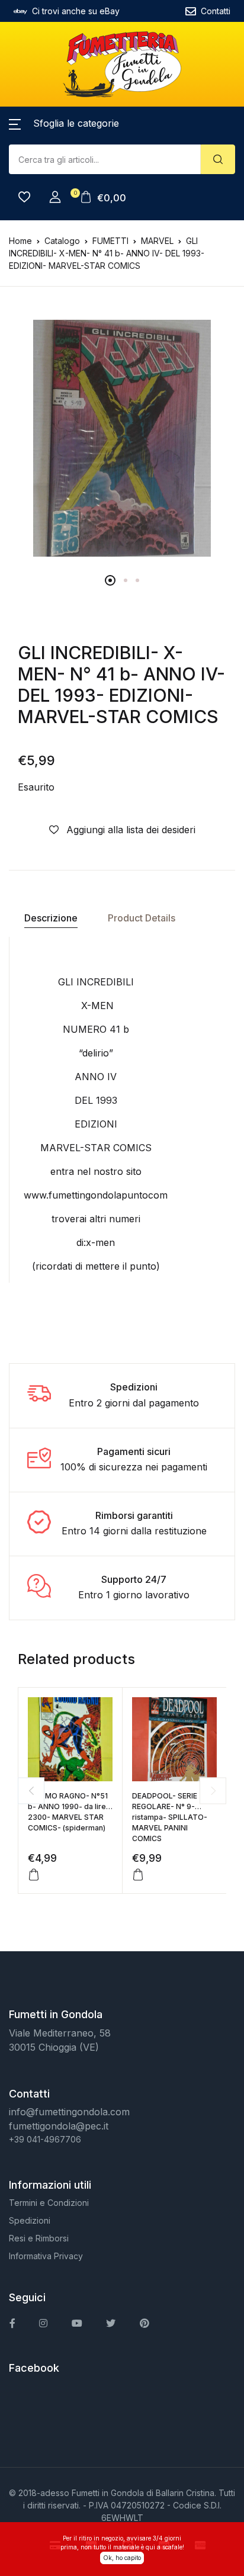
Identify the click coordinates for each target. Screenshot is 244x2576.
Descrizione (51, 918)
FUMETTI (110, 241)
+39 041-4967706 (45, 2139)
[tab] (51, 918)
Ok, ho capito (122, 2558)
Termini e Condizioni (49, 2203)
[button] (64, 123)
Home (20, 241)
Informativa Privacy (46, 2256)
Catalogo (62, 241)
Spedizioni (30, 2220)
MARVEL (157, 241)
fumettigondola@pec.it (59, 2126)
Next (213, 1790)
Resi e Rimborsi (39, 2238)
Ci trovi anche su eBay (76, 11)
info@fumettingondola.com (69, 2112)
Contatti (216, 11)
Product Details (142, 918)
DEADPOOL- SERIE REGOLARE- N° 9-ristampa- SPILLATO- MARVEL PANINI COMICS (170, 1817)
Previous (31, 1790)
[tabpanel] (122, 438)
